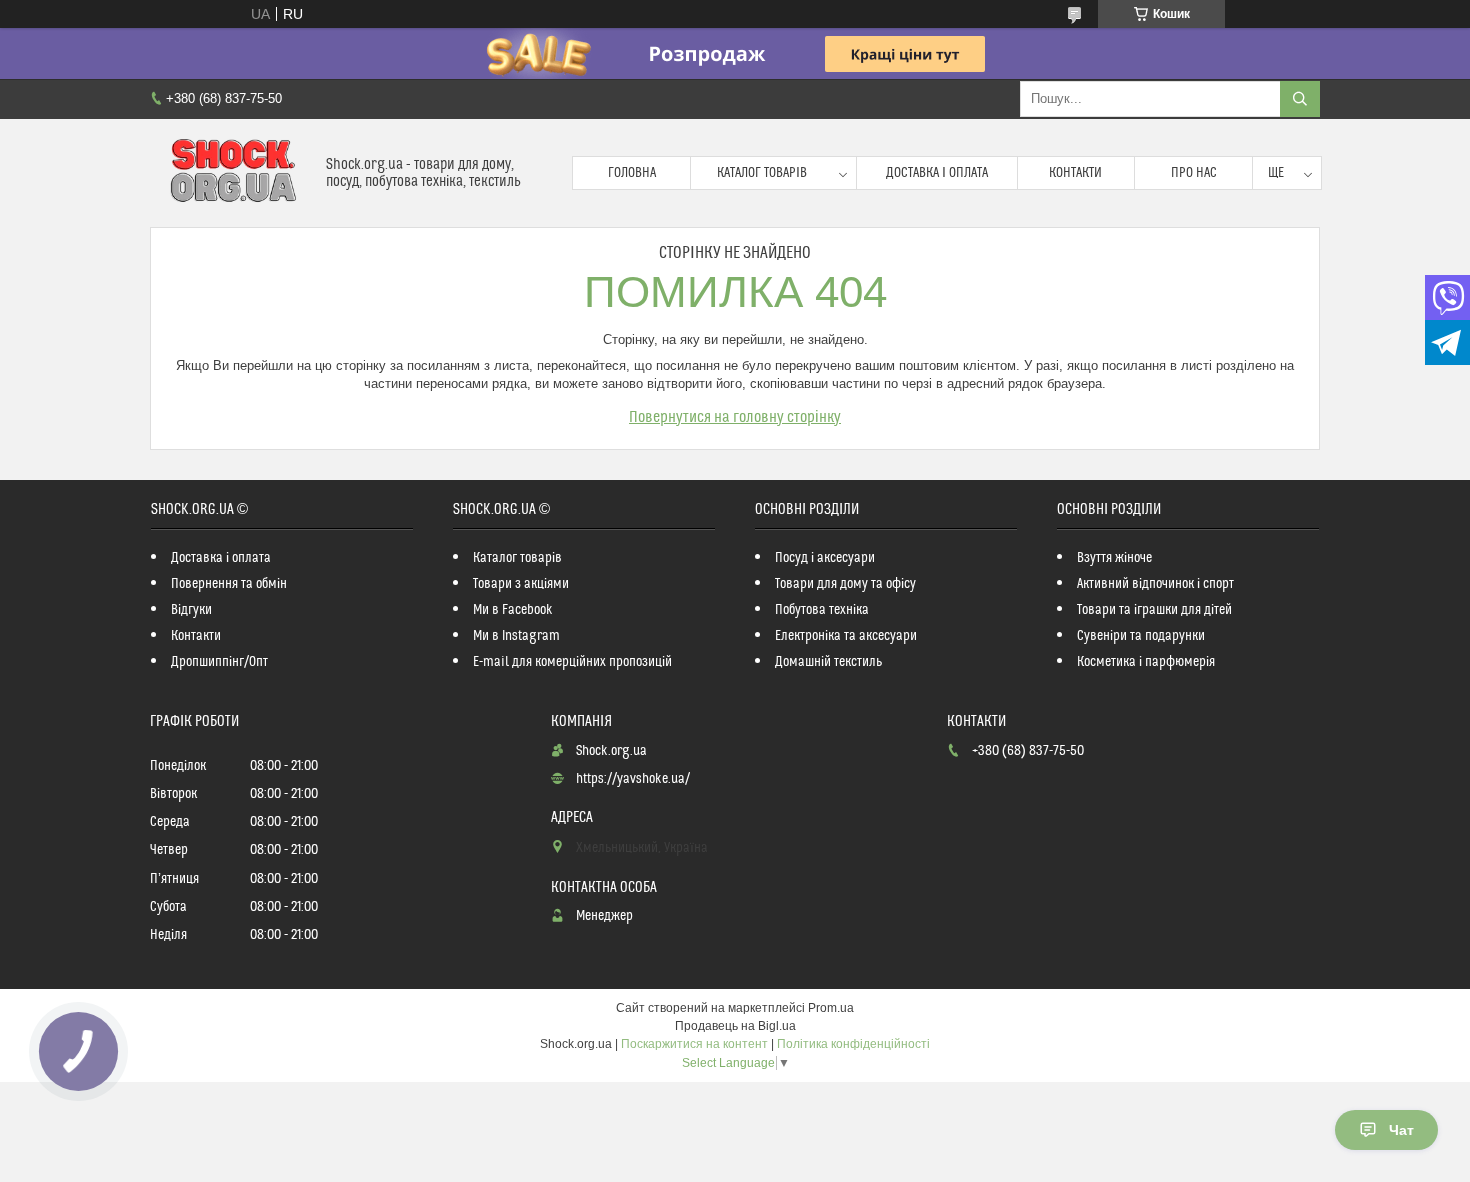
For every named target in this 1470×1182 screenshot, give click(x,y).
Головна (632, 173)
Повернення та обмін (229, 584)
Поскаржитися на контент (694, 1044)
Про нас (1194, 173)
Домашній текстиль (828, 662)
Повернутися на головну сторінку (735, 417)
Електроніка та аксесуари (846, 636)
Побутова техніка (822, 610)
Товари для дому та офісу (845, 584)
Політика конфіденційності (853, 1044)
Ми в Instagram (516, 636)
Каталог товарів (762, 173)
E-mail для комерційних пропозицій (572, 662)
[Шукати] (1300, 99)
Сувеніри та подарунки (1141, 636)
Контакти (1075, 173)
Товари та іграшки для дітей (1154, 610)
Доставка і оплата (937, 173)
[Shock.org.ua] (230, 173)
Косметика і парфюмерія (1146, 662)
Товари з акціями (521, 584)
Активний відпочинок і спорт (1155, 584)
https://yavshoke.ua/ (633, 779)
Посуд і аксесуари (825, 558)
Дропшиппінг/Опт (219, 662)
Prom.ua (831, 1008)
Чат (1401, 1130)
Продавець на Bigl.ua (735, 1026)
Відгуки (191, 610)
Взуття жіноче (1114, 558)
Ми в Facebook (513, 610)
